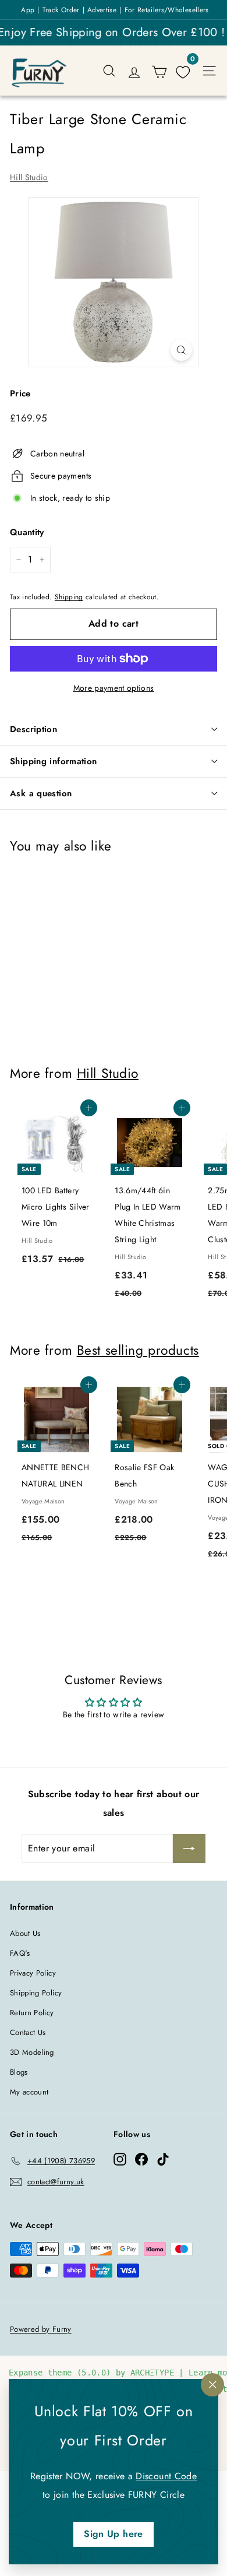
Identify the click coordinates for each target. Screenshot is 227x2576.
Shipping (69, 597)
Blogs (19, 2072)
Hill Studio (29, 177)
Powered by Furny (41, 2329)
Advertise (102, 10)
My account (29, 2092)
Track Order (61, 10)
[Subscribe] (189, 1848)
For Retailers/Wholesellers (167, 10)
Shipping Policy (36, 1993)
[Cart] (159, 71)
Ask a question (41, 793)
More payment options (114, 688)
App (28, 10)
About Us (25, 1933)
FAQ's (20, 1953)
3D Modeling (32, 2052)
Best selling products (138, 1350)
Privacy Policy (33, 1973)
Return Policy (32, 2013)
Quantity (27, 532)
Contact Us (28, 2032)
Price (20, 393)
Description (33, 729)
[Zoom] (181, 350)
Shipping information (54, 761)
